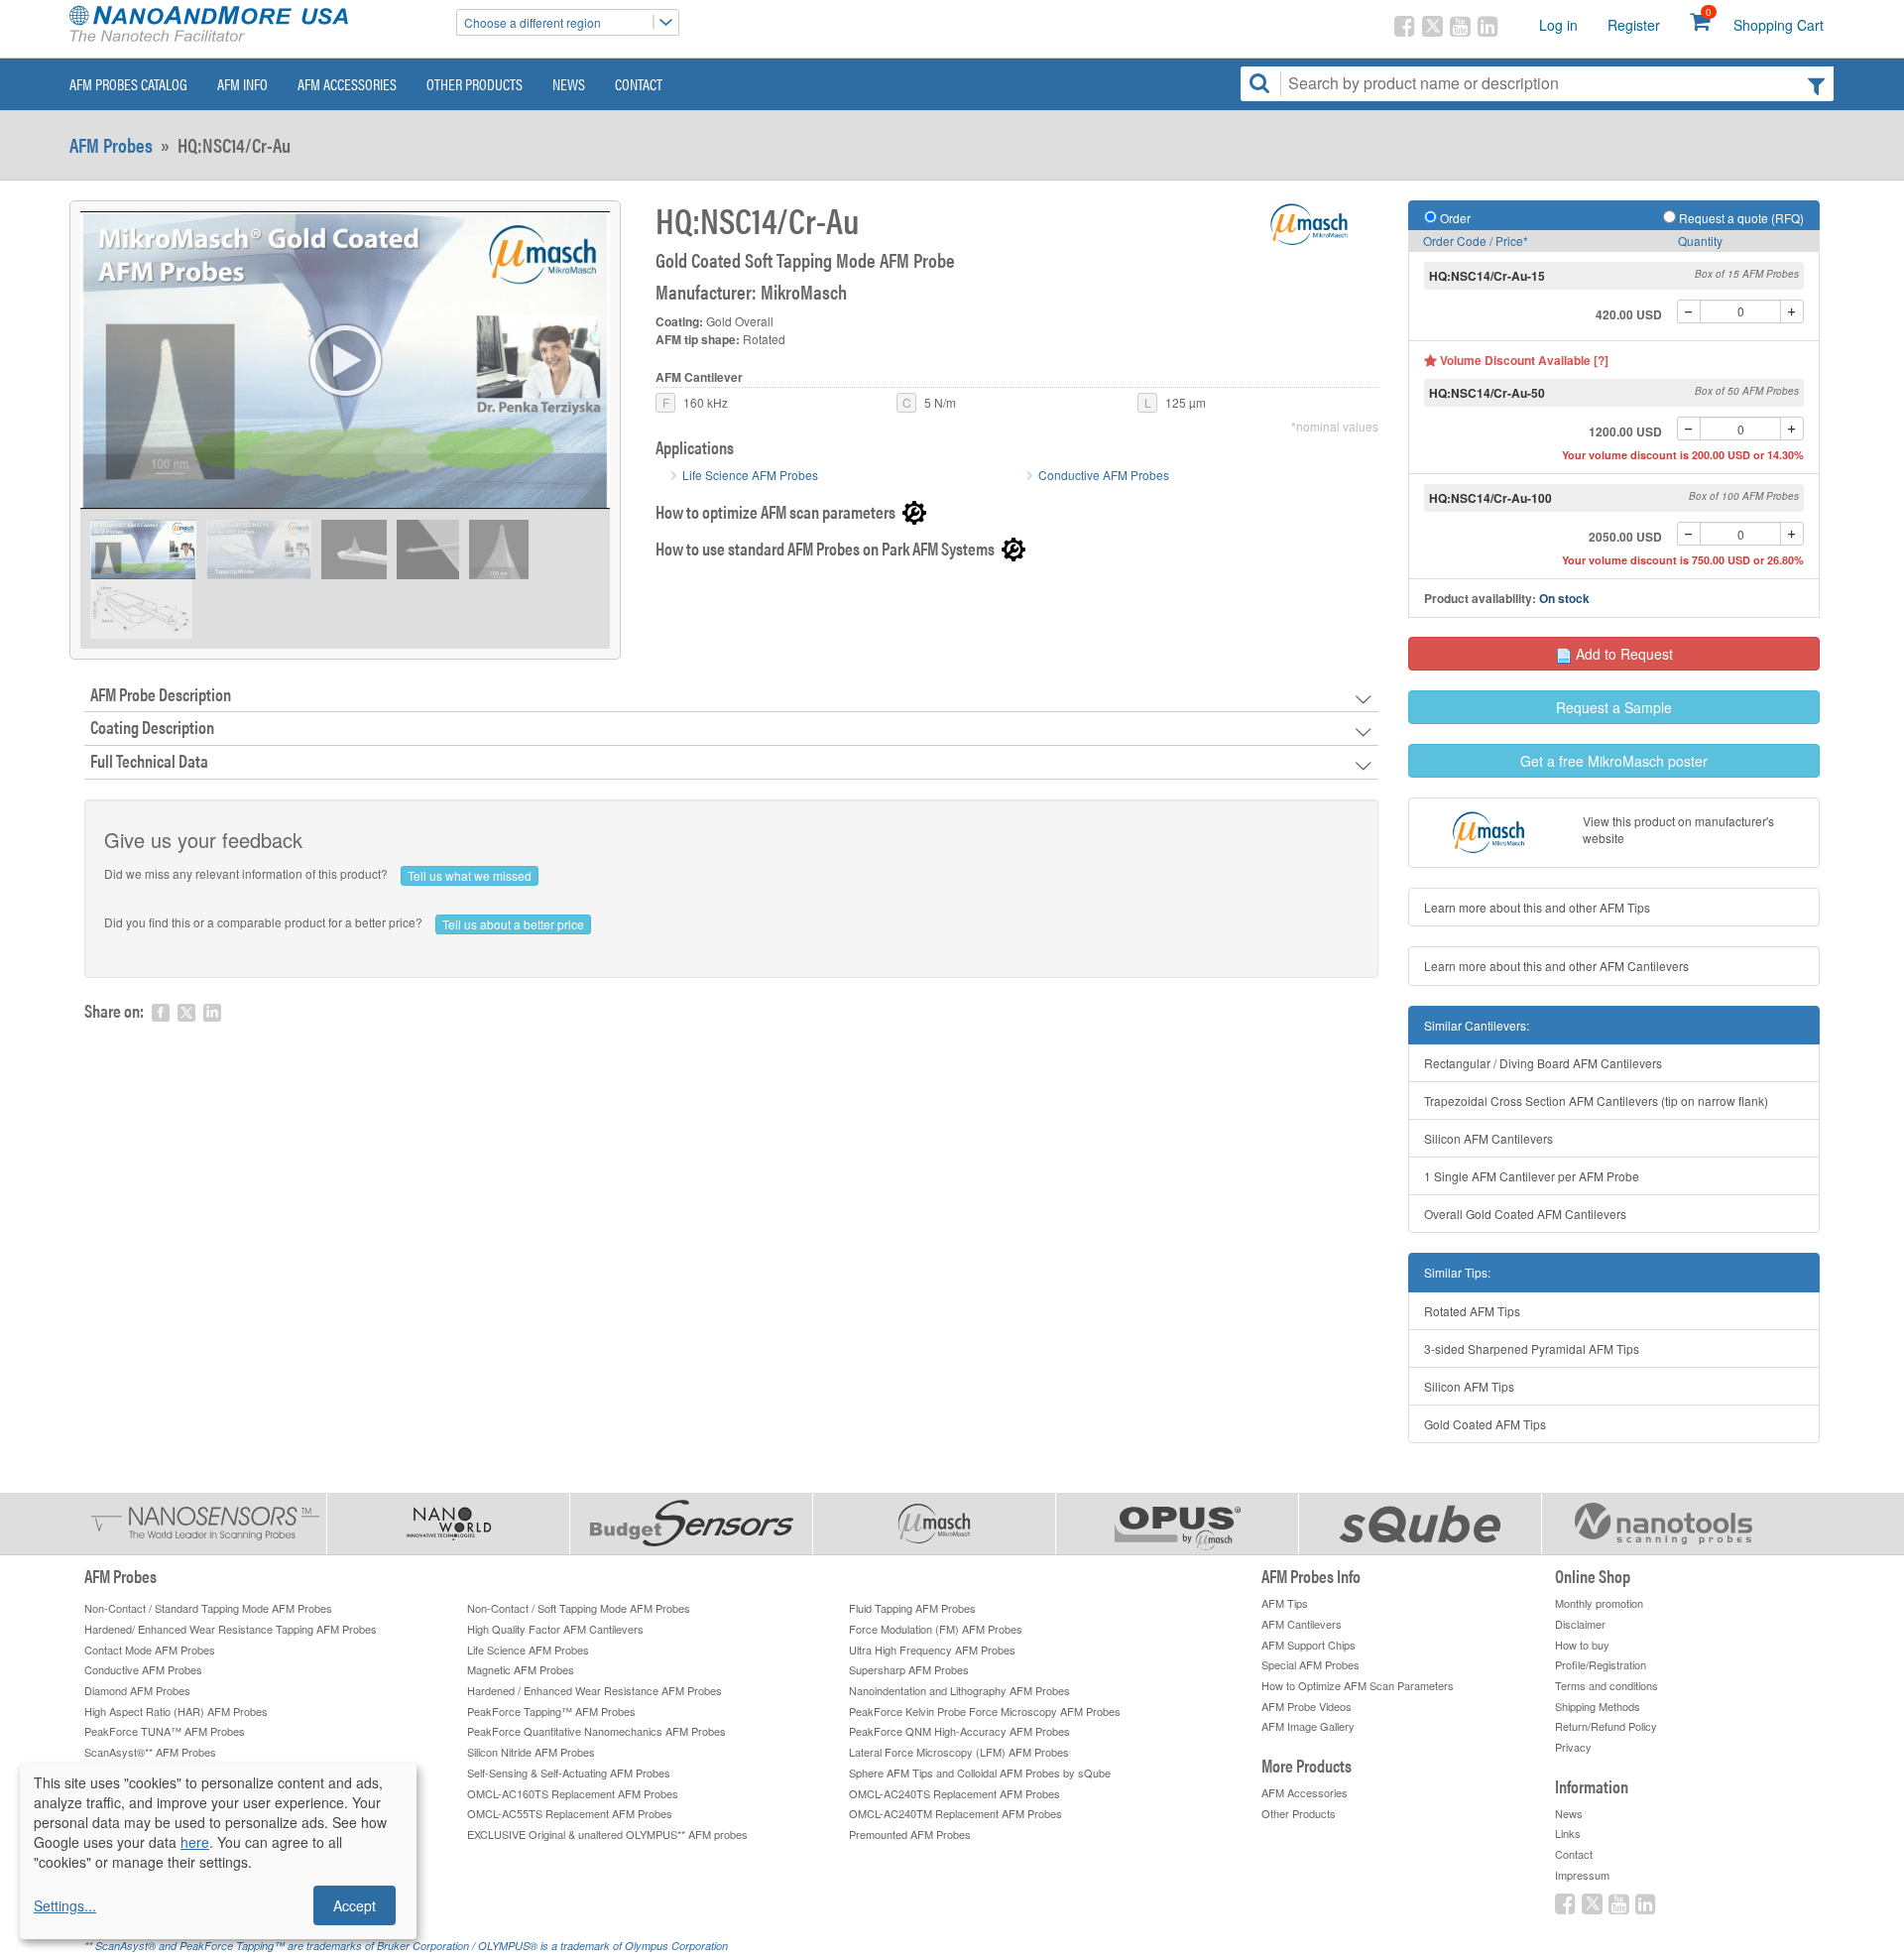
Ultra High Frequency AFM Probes (932, 1650)
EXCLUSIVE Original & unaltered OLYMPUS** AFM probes (607, 1834)
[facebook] (161, 1013)
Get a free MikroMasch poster (1614, 761)
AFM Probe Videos (1307, 1706)
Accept (355, 1905)
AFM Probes (111, 145)
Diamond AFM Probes (137, 1690)
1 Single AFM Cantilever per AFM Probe (1532, 1176)
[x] (186, 1013)
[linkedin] (212, 1013)
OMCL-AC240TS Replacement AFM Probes (954, 1793)
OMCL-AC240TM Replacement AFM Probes (955, 1813)
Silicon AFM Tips (1469, 1386)
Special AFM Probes (1310, 1664)
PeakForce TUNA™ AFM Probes (165, 1731)
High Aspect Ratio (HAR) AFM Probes (176, 1711)
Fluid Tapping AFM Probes (912, 1608)
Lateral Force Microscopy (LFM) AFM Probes (959, 1752)
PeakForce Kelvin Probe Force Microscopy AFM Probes (985, 1711)
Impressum (1582, 1875)
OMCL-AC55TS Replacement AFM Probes (570, 1813)
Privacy (1573, 1747)
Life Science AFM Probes (750, 475)
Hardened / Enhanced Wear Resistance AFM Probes (595, 1690)
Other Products (475, 84)
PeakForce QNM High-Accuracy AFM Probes (959, 1731)
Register (1634, 25)
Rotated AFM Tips (1472, 1311)
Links (1568, 1833)
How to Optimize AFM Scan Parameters (1358, 1685)
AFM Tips (1285, 1603)
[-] (1689, 311)
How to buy (1582, 1645)
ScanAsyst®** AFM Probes (150, 1752)
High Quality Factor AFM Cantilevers (555, 1629)
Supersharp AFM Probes (909, 1669)
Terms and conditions (1606, 1685)
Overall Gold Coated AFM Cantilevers (1525, 1214)
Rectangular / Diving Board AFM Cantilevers (1543, 1063)
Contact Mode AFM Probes (150, 1650)
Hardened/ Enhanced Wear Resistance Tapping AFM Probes (231, 1629)
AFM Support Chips (1309, 1645)
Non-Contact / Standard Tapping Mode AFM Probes (208, 1608)
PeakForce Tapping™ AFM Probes (551, 1711)
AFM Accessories (347, 84)
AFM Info (242, 84)
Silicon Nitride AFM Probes (531, 1752)
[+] (1792, 311)
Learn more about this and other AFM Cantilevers (1556, 966)
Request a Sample (1614, 707)
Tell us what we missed (470, 875)
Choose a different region (533, 22)
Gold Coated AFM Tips (1485, 1424)
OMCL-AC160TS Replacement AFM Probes (573, 1793)
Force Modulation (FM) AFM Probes (936, 1629)
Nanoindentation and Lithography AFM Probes (959, 1690)
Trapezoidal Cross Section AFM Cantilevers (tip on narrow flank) (1596, 1101)
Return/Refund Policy (1606, 1726)
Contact (639, 84)
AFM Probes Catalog (128, 84)
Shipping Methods (1598, 1706)
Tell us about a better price (513, 924)
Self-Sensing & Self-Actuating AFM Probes (569, 1773)
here (195, 1842)
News (569, 84)
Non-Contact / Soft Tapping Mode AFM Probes (579, 1608)
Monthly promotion (1599, 1603)
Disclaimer (1580, 1624)
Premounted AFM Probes (910, 1834)
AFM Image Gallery (1308, 1726)
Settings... (65, 1905)
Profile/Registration (1601, 1664)
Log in (1558, 25)
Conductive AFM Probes (1104, 475)
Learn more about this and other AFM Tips (1537, 907)
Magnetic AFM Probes (521, 1669)
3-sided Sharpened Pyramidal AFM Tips (1532, 1348)
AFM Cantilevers (1302, 1624)
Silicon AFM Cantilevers (1488, 1138)
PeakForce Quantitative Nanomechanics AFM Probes (596, 1731)
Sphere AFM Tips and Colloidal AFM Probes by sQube (980, 1773)
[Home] (253, 25)
